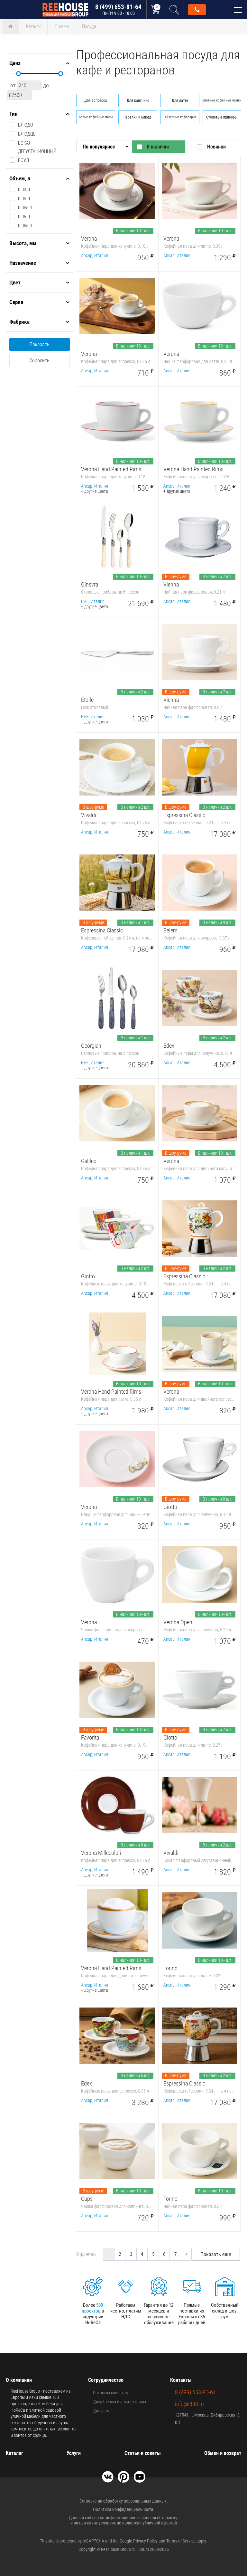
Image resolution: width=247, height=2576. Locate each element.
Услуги (74, 2453)
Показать (39, 344)
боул (23, 160)
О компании (19, 2380)
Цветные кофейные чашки (222, 100)
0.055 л (25, 208)
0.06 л (24, 217)
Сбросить (39, 361)
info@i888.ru (189, 2404)
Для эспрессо (96, 100)
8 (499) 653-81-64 (118, 10)
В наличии (158, 147)
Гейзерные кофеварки (180, 117)
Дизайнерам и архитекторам (119, 2402)
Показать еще (216, 2254)
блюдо (26, 125)
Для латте (180, 100)
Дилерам (101, 2411)
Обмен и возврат (223, 2453)
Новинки (216, 147)
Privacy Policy (145, 2541)
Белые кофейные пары (96, 117)
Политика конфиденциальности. (124, 2509)
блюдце (27, 134)
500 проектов (92, 2308)
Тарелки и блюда (138, 117)
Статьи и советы (143, 2453)
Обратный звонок (197, 10)
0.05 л (24, 199)
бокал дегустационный (37, 147)
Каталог (34, 26)
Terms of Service (181, 2541)
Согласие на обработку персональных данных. (124, 2501)
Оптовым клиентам (111, 2393)
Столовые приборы (222, 117)
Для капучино (138, 100)
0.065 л (25, 226)
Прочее (62, 26)
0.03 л (24, 190)
